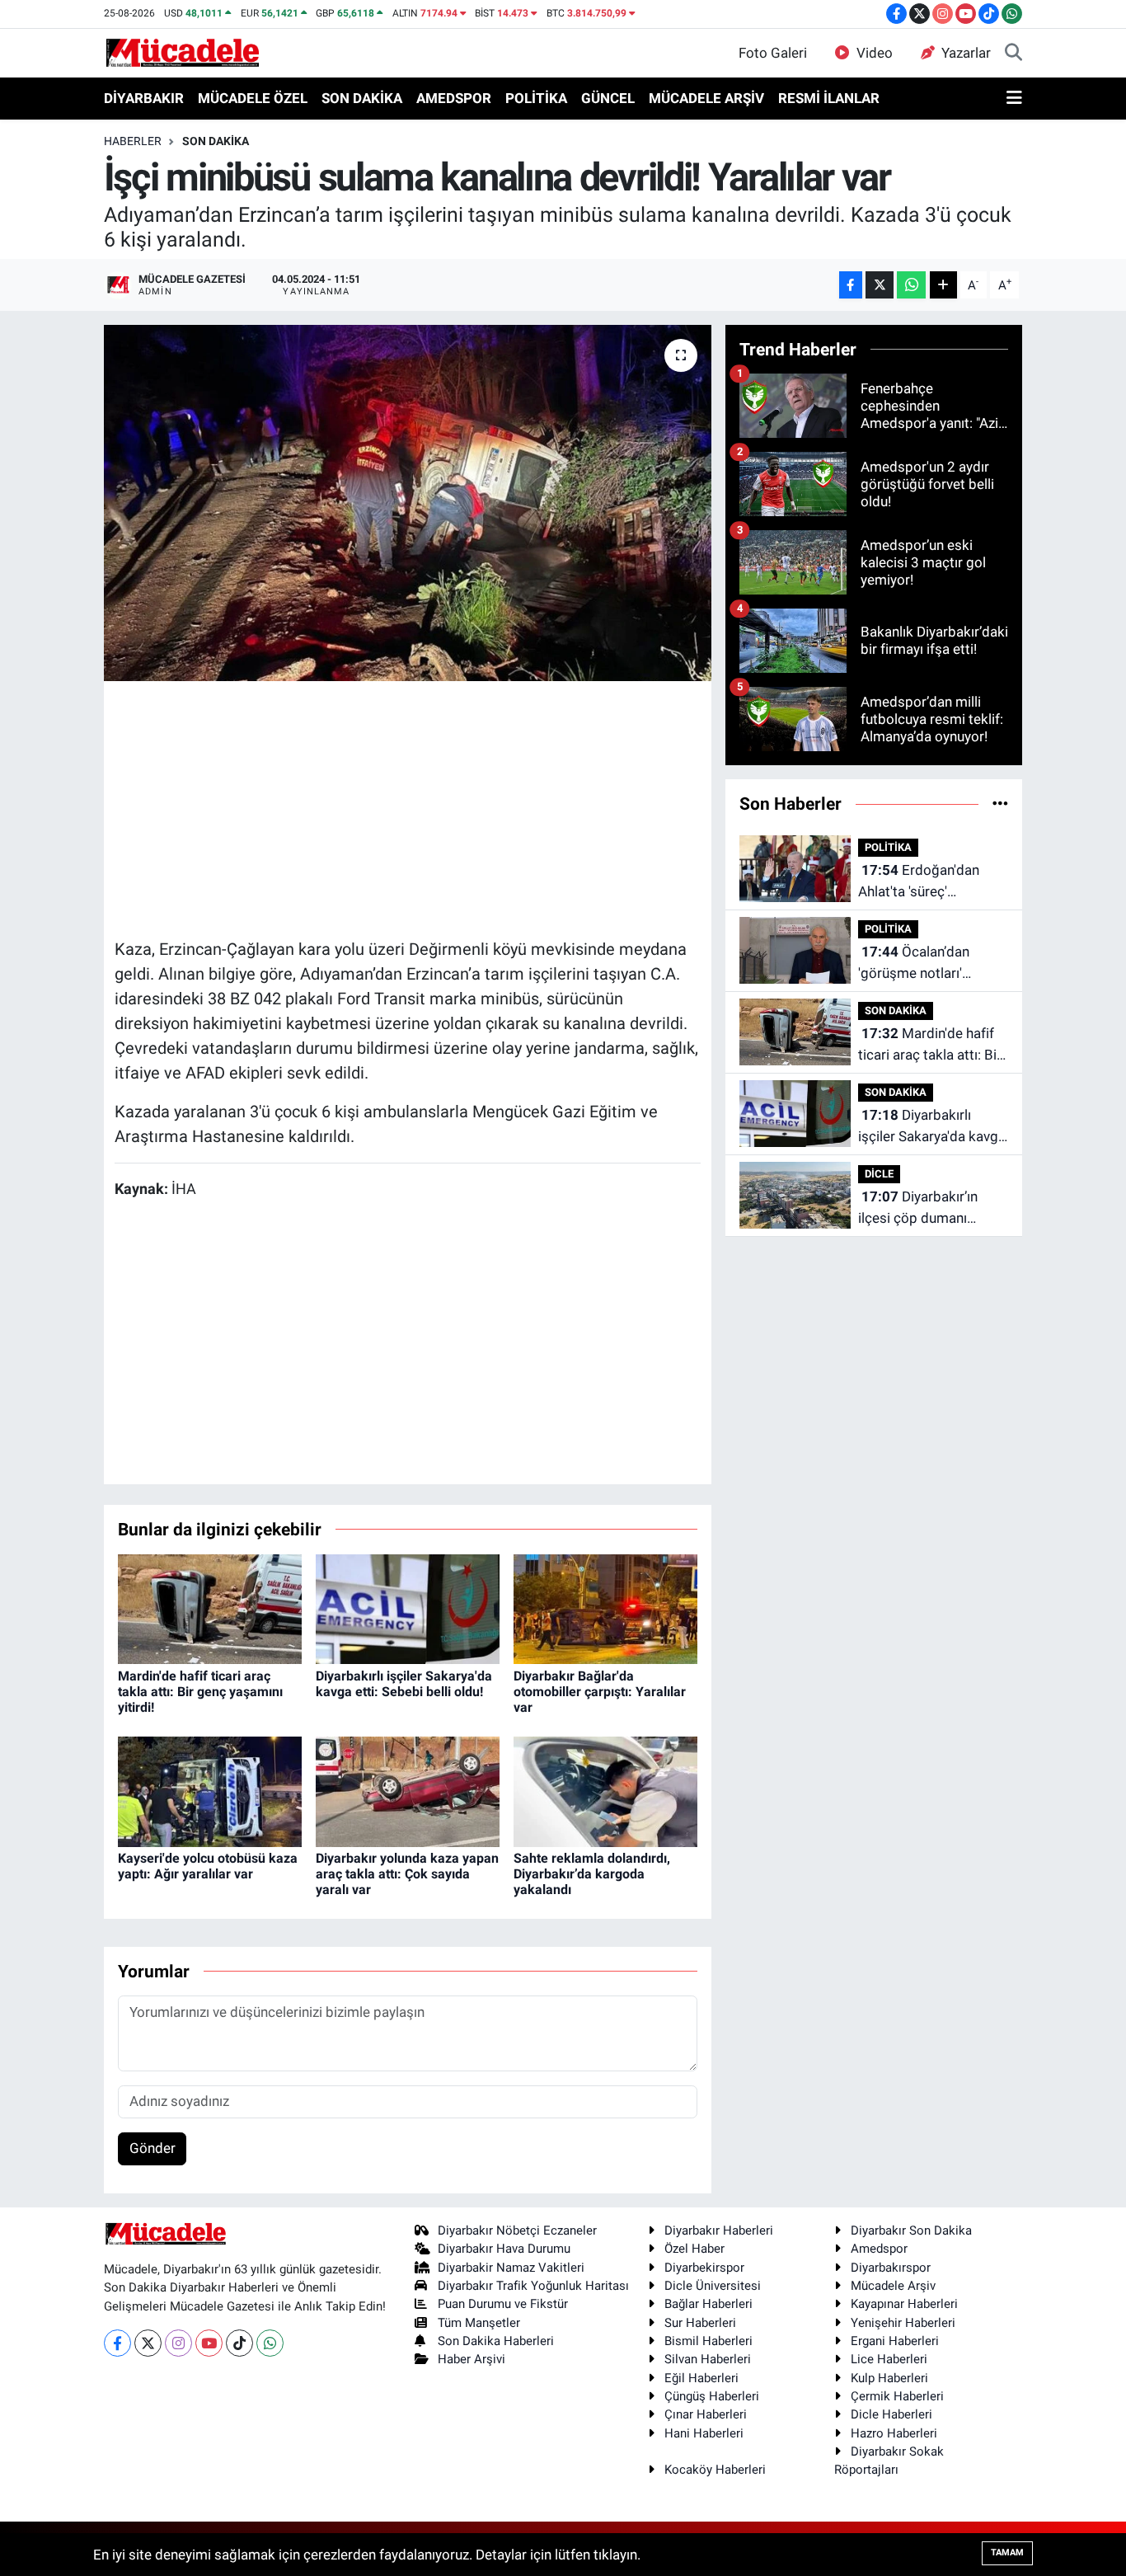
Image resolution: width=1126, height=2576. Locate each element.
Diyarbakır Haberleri (719, 2230)
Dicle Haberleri (891, 2414)
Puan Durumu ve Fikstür (503, 2304)
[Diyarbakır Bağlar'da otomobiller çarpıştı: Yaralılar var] (605, 1608)
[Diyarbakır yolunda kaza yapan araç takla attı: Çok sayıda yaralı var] (408, 1790)
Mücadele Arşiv (893, 2286)
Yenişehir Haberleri (903, 2323)
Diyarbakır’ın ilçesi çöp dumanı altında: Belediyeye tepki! (918, 1208)
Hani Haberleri (704, 2433)
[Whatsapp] (270, 2343)
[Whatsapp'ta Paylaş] (911, 285)
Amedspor (879, 2249)
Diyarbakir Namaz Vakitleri (511, 2268)
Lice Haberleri (889, 2359)
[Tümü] (1000, 803)
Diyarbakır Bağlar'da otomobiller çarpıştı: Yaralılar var (600, 1692)
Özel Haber (694, 2249)
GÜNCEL (608, 98)
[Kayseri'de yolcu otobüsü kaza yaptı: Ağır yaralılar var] (210, 1790)
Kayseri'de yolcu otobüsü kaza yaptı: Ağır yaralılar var (208, 1866)
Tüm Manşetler (479, 2323)
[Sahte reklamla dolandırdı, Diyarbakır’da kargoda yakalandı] (605, 1790)
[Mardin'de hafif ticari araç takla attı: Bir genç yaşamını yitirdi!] (210, 1608)
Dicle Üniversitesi (713, 2286)
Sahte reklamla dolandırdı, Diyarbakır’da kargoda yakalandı (592, 1874)
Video (875, 53)
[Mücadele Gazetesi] (183, 52)
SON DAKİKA (362, 98)
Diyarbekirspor (704, 2268)
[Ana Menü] (1014, 99)
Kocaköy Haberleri (715, 2470)
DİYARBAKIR (144, 98)
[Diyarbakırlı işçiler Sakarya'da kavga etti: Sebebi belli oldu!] (408, 1608)
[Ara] (1013, 54)
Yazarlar (966, 53)
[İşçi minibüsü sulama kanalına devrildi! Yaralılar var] (408, 503)
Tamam (1007, 2552)
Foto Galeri (773, 53)
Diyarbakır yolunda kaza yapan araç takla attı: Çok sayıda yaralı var (407, 1874)
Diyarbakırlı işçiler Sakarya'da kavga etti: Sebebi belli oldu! (404, 1684)
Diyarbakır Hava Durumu (504, 2249)
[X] (148, 2343)
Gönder (152, 2148)
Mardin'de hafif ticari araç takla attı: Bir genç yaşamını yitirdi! (200, 1692)
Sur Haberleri (700, 2323)
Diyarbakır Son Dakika (911, 2230)
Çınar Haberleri (706, 2414)
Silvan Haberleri (708, 2359)
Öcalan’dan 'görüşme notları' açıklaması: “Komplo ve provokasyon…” (931, 964)
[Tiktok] (239, 2343)
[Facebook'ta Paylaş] (851, 285)
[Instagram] (178, 2343)
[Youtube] (209, 2343)
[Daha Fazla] (943, 285)
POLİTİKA (536, 98)
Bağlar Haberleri (708, 2304)
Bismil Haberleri (708, 2341)
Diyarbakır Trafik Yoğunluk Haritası (533, 2286)
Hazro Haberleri (894, 2433)
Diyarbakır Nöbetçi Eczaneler (517, 2230)
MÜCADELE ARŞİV (706, 98)
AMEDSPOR (454, 98)
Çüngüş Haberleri (712, 2396)
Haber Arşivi (472, 2359)
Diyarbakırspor (891, 2268)
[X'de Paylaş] (880, 285)
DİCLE (879, 1174)
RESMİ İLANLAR (829, 98)
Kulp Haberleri (889, 2378)
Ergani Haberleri (895, 2341)
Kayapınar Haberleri (904, 2304)
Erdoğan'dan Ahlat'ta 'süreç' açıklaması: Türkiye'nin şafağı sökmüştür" (927, 882)
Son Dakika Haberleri (496, 2341)
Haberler (133, 141)
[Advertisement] (415, 807)
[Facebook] (117, 2343)
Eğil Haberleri (701, 2378)
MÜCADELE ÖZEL (253, 98)
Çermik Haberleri (897, 2396)
